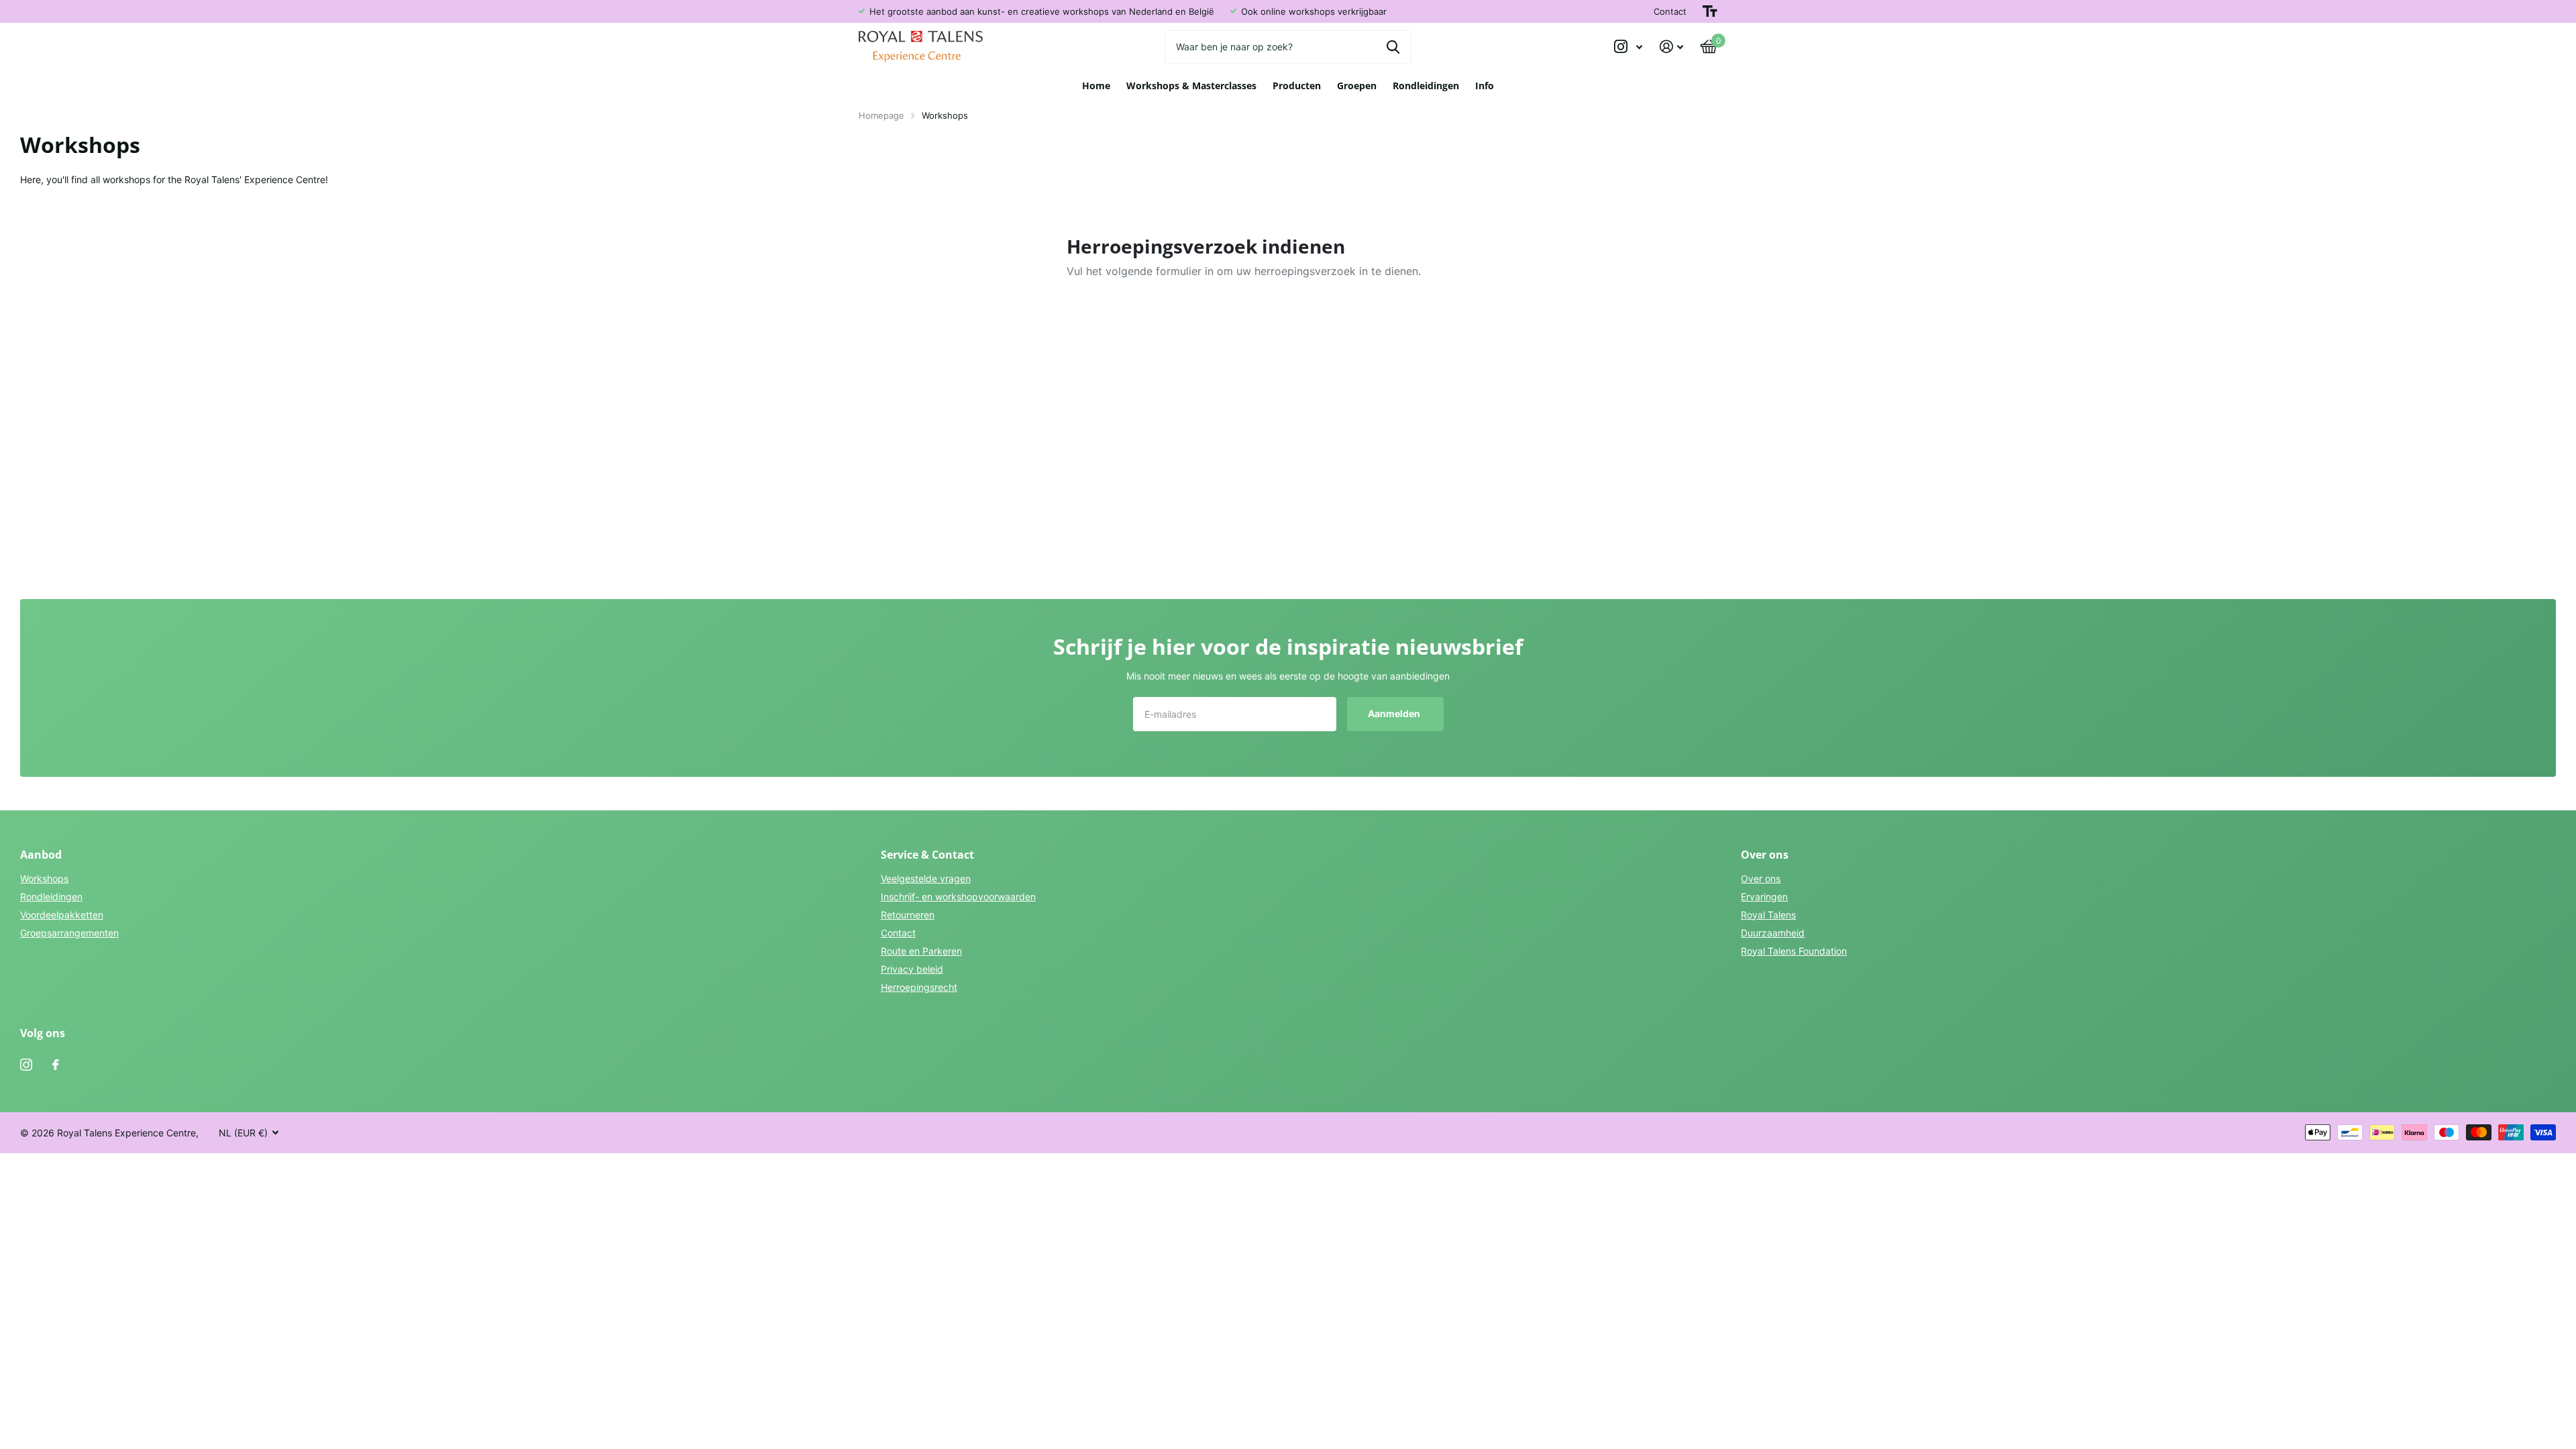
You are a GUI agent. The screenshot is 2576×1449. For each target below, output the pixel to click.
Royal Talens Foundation (1794, 951)
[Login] (1671, 47)
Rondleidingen (1426, 86)
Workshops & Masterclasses (1191, 86)
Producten (1297, 86)
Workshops (44, 878)
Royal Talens (1768, 915)
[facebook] (56, 1065)
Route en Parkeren (921, 951)
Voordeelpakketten (62, 915)
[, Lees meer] (1628, 47)
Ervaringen (1764, 897)
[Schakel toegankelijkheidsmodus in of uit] (1710, 11)
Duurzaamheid (1773, 933)
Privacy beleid (912, 969)
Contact (1670, 11)
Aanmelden (1395, 713)
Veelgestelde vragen (926, 878)
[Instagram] (26, 1065)
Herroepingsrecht (919, 987)
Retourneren (908, 915)
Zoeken (1393, 47)
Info (1485, 86)
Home (1096, 86)
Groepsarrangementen (69, 933)
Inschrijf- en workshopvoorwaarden (958, 897)
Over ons (1761, 878)
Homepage (881, 115)
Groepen (1357, 86)
